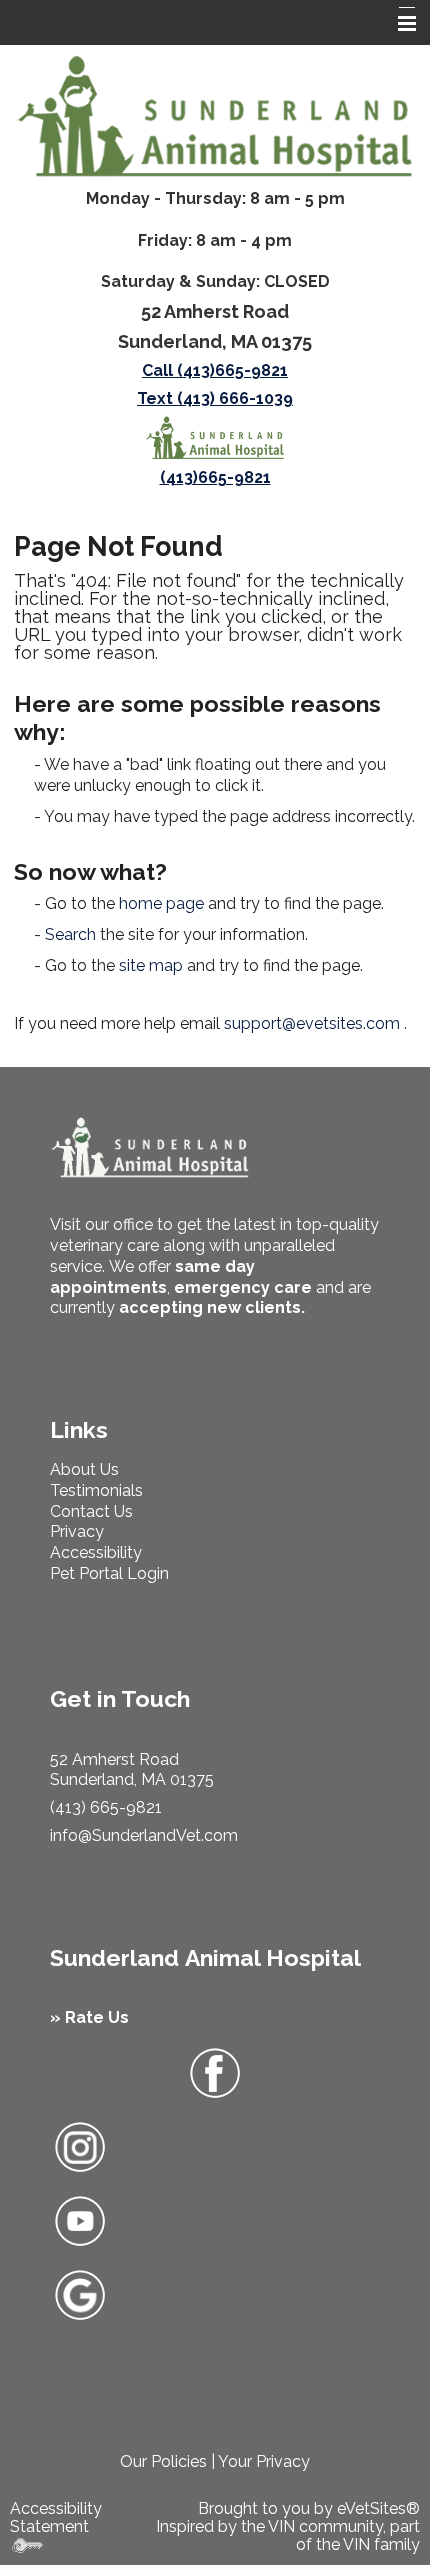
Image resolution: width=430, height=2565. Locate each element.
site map (151, 965)
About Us (84, 1469)
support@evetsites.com (312, 1023)
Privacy (77, 1531)
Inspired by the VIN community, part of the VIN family (288, 2535)
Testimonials (96, 1490)
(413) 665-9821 (106, 1807)
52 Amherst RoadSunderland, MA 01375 (132, 1770)
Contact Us (91, 1511)
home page (161, 903)
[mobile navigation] (398, 24)
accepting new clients (210, 1307)
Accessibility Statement (56, 2517)
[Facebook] (215, 2073)
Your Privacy (264, 2461)
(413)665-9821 (215, 477)
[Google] (80, 2293)
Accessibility (96, 1552)
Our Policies (163, 2461)
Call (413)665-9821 (215, 370)
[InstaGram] (80, 2145)
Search (70, 934)
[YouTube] (80, 2219)
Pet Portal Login (109, 1573)
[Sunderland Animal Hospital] (215, 117)
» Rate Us (89, 2017)
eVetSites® (378, 2508)
